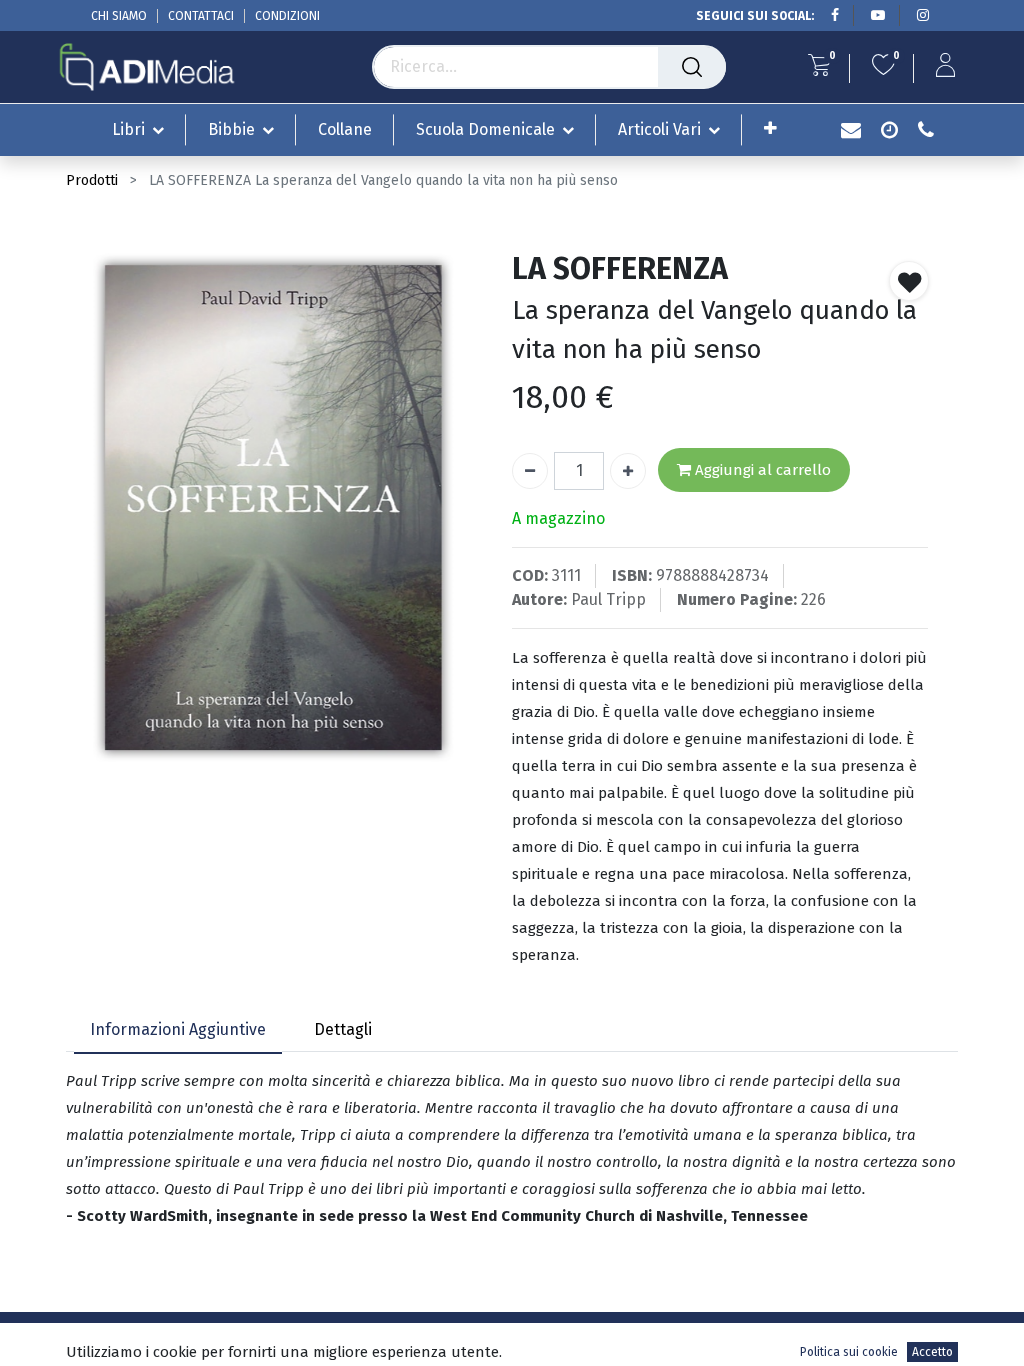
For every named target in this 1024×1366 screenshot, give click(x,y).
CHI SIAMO (119, 16)
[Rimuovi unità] (530, 471)
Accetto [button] (932, 1352)
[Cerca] (692, 67)
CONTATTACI (201, 16)
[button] (770, 128)
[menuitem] (345, 129)
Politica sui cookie (849, 1352)
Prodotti (92, 180)
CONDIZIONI (287, 16)
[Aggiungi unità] (628, 471)
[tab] (178, 1030)
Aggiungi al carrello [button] (761, 470)
